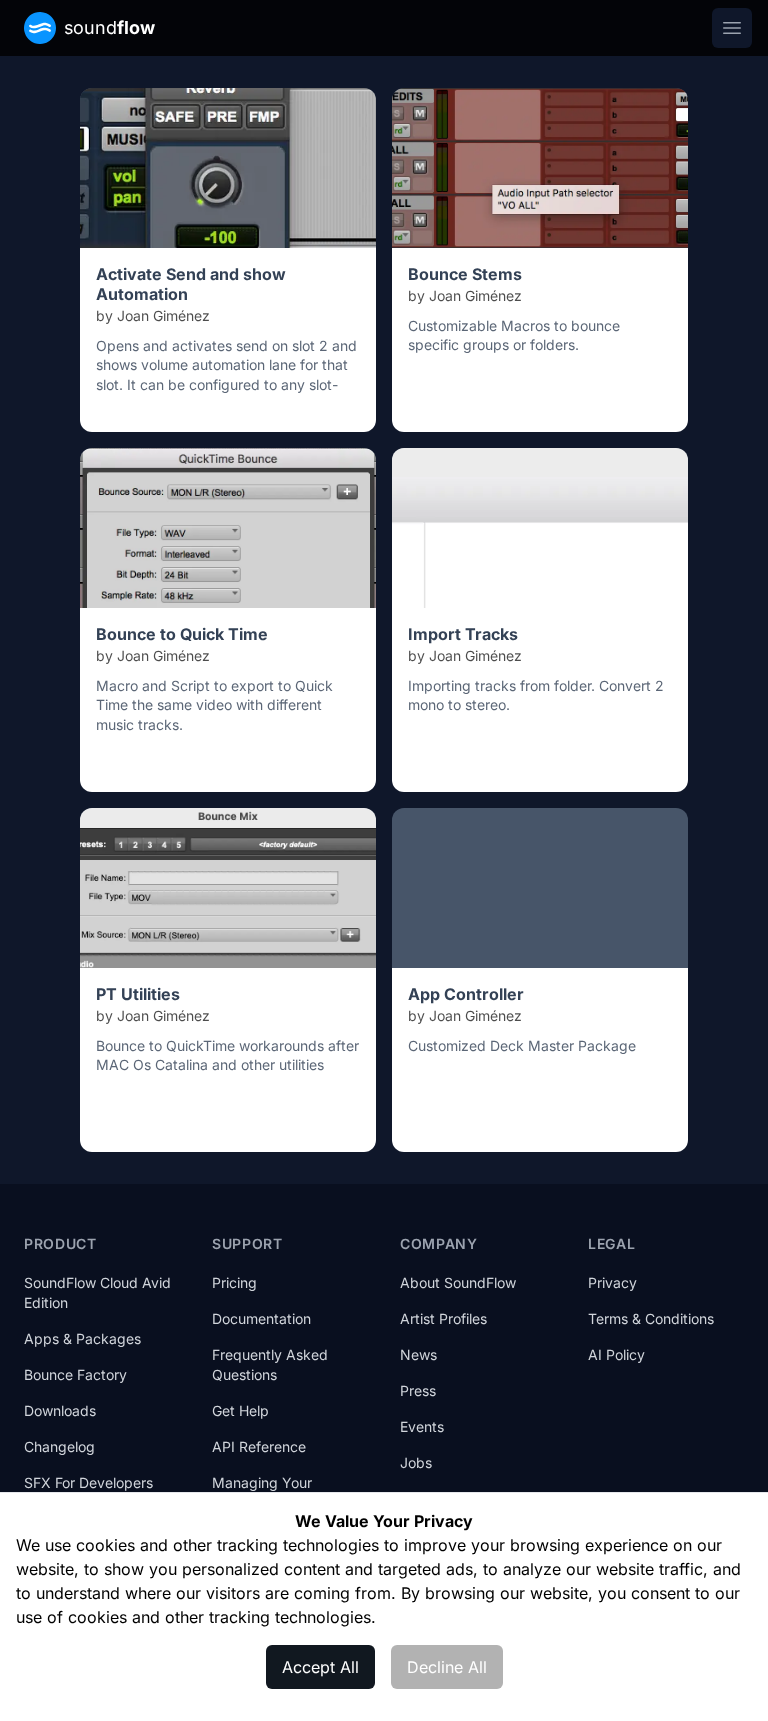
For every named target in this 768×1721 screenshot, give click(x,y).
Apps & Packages (82, 1338)
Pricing (234, 1282)
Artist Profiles (443, 1318)
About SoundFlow (458, 1282)
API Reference (259, 1446)
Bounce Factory (75, 1374)
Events (422, 1426)
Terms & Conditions (651, 1318)
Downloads (60, 1410)
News (418, 1354)
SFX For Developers (88, 1482)
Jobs (416, 1462)
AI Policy (616, 1354)
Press (418, 1390)
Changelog (59, 1446)
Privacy (612, 1282)
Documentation (261, 1318)
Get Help (240, 1410)
